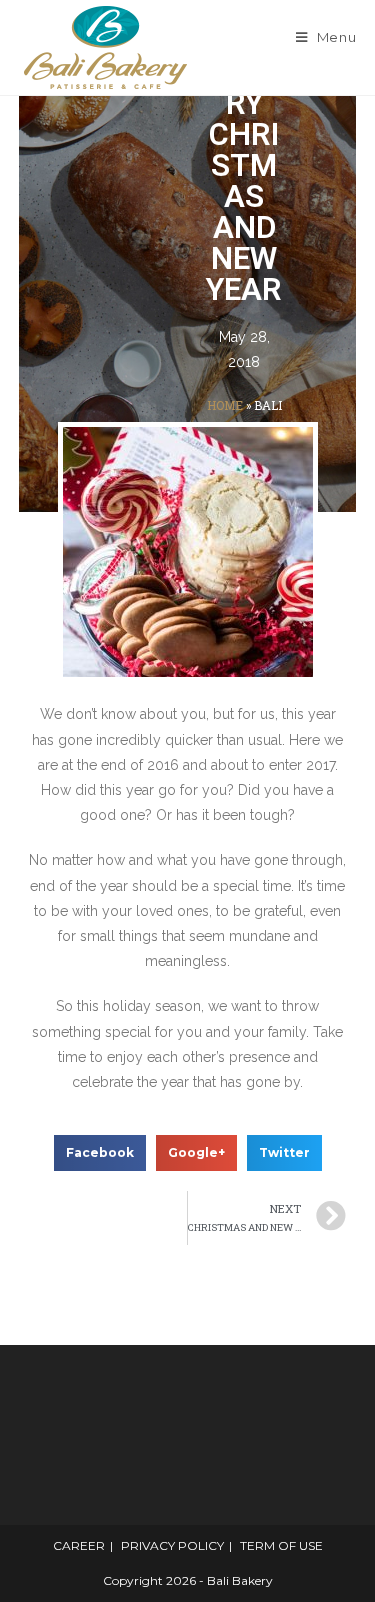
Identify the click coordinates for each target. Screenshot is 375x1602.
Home (225, 405)
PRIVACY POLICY (172, 1545)
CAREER (79, 1545)
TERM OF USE (281, 1545)
